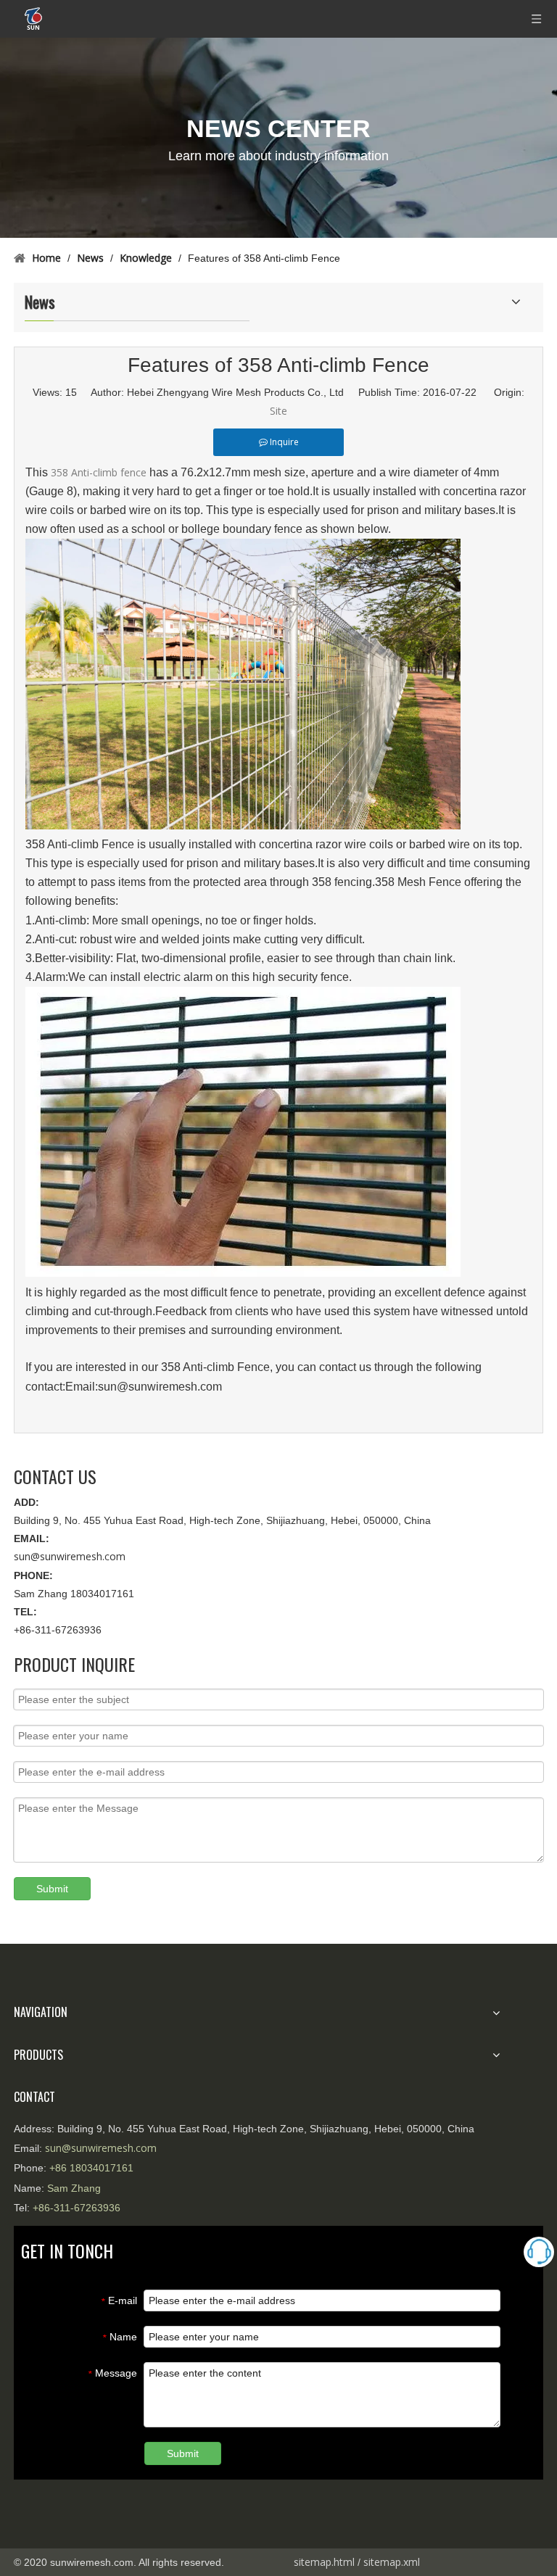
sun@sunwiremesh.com (70, 1556)
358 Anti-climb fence (99, 472)
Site (278, 411)
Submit (52, 1889)
